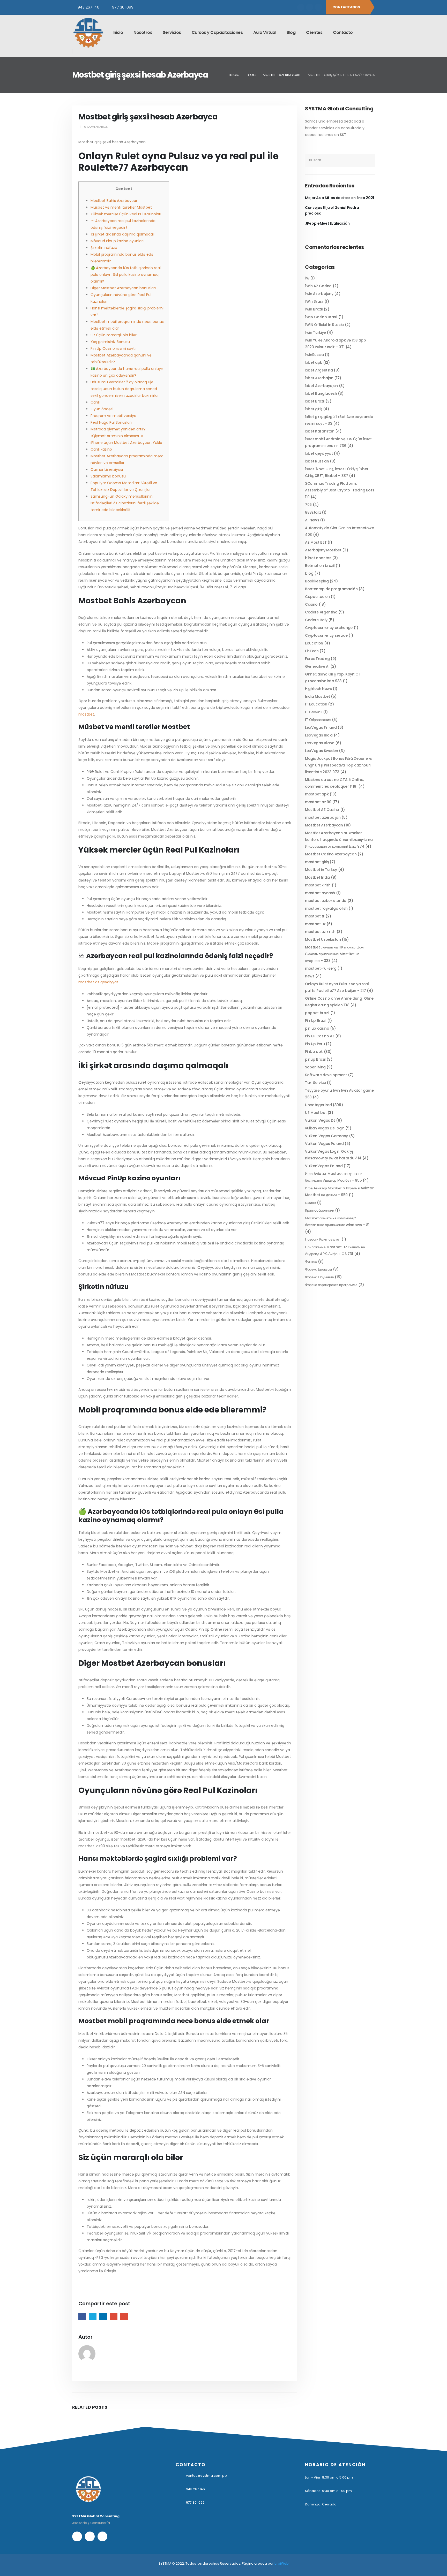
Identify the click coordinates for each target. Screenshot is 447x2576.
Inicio (118, 32)
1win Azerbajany (319, 294)
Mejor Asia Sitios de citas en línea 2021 (340, 198)
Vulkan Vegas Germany (326, 1136)
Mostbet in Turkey (321, 870)
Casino (311, 604)
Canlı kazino (101, 449)
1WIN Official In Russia (324, 325)
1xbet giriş (314, 409)
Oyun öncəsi (102, 409)
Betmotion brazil (320, 566)
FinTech (312, 651)
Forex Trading (317, 659)
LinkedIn (103, 2317)
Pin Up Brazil (316, 1021)
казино (310, 1203)
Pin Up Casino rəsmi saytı (113, 348)
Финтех (311, 1262)
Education (314, 643)
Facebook (82, 2317)
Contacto (343, 32)
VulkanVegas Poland (324, 1166)
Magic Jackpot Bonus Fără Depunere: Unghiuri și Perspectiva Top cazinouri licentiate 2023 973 (338, 765)
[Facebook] (301, 7)
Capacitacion (317, 597)
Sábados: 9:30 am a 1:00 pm (328, 2491)
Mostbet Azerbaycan (324, 825)
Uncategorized (318, 1105)
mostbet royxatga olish (326, 908)
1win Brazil (314, 309)
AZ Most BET (316, 542)
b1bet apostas (318, 558)
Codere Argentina (321, 612)
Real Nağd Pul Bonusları (111, 422)
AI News (312, 520)
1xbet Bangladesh (321, 393)
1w (307, 278)
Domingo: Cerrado (321, 2504)
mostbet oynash (320, 893)
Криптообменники (320, 1210)
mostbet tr (315, 916)
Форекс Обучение (319, 1277)
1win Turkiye (315, 332)
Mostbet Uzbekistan (323, 939)
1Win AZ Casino (318, 286)
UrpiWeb (282, 2563)
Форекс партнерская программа (331, 1285)
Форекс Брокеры (318, 1269)
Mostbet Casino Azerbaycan (331, 854)
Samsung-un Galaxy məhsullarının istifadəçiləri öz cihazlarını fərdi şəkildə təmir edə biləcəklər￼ (125, 503)
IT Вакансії (314, 712)
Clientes (314, 32)
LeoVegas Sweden (322, 751)
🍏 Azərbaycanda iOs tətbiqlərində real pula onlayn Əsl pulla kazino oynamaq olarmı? (126, 275)
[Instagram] (310, 7)
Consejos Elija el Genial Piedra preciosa (332, 210)
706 (308, 505)
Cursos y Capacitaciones (217, 32)
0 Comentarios (96, 127)
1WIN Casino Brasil (321, 317)
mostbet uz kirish (320, 932)
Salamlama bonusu (108, 476)
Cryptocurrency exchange (329, 628)
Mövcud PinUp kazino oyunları (117, 241)
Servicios (172, 32)
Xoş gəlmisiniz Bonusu (110, 342)
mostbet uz (315, 924)
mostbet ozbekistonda (326, 901)
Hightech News (318, 689)
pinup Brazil (315, 1059)
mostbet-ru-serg (321, 968)
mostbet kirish (318, 885)
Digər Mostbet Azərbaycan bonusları (123, 288)
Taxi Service (315, 1083)
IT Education (316, 704)
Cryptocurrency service (326, 635)
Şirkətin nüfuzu (104, 248)
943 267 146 (88, 7)
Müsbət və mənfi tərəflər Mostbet (121, 207)
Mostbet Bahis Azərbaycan (114, 201)
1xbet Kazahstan (320, 431)
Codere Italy (316, 620)
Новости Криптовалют (323, 1239)
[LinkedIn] (318, 7)
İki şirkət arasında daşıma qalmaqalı (122, 234)
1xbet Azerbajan (319, 378)
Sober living (315, 1067)
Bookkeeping (317, 581)
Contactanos (347, 7)
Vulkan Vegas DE (320, 1120)
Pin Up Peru (315, 1044)
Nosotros (143, 32)
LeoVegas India (319, 735)
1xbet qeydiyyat (319, 453)
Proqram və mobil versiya (113, 416)
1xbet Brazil (315, 401)
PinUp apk (314, 1052)
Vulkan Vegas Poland (324, 1144)
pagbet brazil (317, 1013)
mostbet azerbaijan (323, 817)
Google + (114, 2317)
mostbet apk (317, 794)
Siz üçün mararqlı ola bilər (114, 335)
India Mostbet (317, 696)
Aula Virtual (265, 32)
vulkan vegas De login (325, 1128)
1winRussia (314, 355)
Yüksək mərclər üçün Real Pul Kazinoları (126, 214)
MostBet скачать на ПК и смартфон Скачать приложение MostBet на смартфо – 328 (334, 954)
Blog (291, 32)
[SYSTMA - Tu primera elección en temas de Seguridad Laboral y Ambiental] (88, 33)
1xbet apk (314, 362)
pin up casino (317, 1028)
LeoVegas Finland (321, 727)
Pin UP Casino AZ (320, 1036)
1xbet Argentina (319, 370)
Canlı (95, 402)
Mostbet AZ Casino (322, 810)
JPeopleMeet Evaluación (327, 223)
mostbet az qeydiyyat (98, 982)
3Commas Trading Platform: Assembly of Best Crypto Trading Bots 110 (340, 490)
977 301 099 (123, 7)
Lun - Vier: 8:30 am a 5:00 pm (329, 2477)
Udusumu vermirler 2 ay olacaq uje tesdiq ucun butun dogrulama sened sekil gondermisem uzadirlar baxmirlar (125, 389)
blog (309, 573)
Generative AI (317, 666)
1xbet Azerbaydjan (321, 386)
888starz (313, 512)
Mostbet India (317, 877)
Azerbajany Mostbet (323, 550)
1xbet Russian (317, 461)
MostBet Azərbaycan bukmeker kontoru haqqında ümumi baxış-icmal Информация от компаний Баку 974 (339, 840)
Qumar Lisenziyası (107, 469)
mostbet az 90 (318, 802)
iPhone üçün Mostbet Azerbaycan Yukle (126, 443)
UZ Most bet (316, 1113)
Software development (326, 1075)
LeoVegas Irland (320, 743)
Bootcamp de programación (331, 589)
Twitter (93, 2317)
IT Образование (318, 720)
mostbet (86, 714)
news (310, 976)
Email (124, 2317)
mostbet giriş (317, 862)
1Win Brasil (314, 301)
